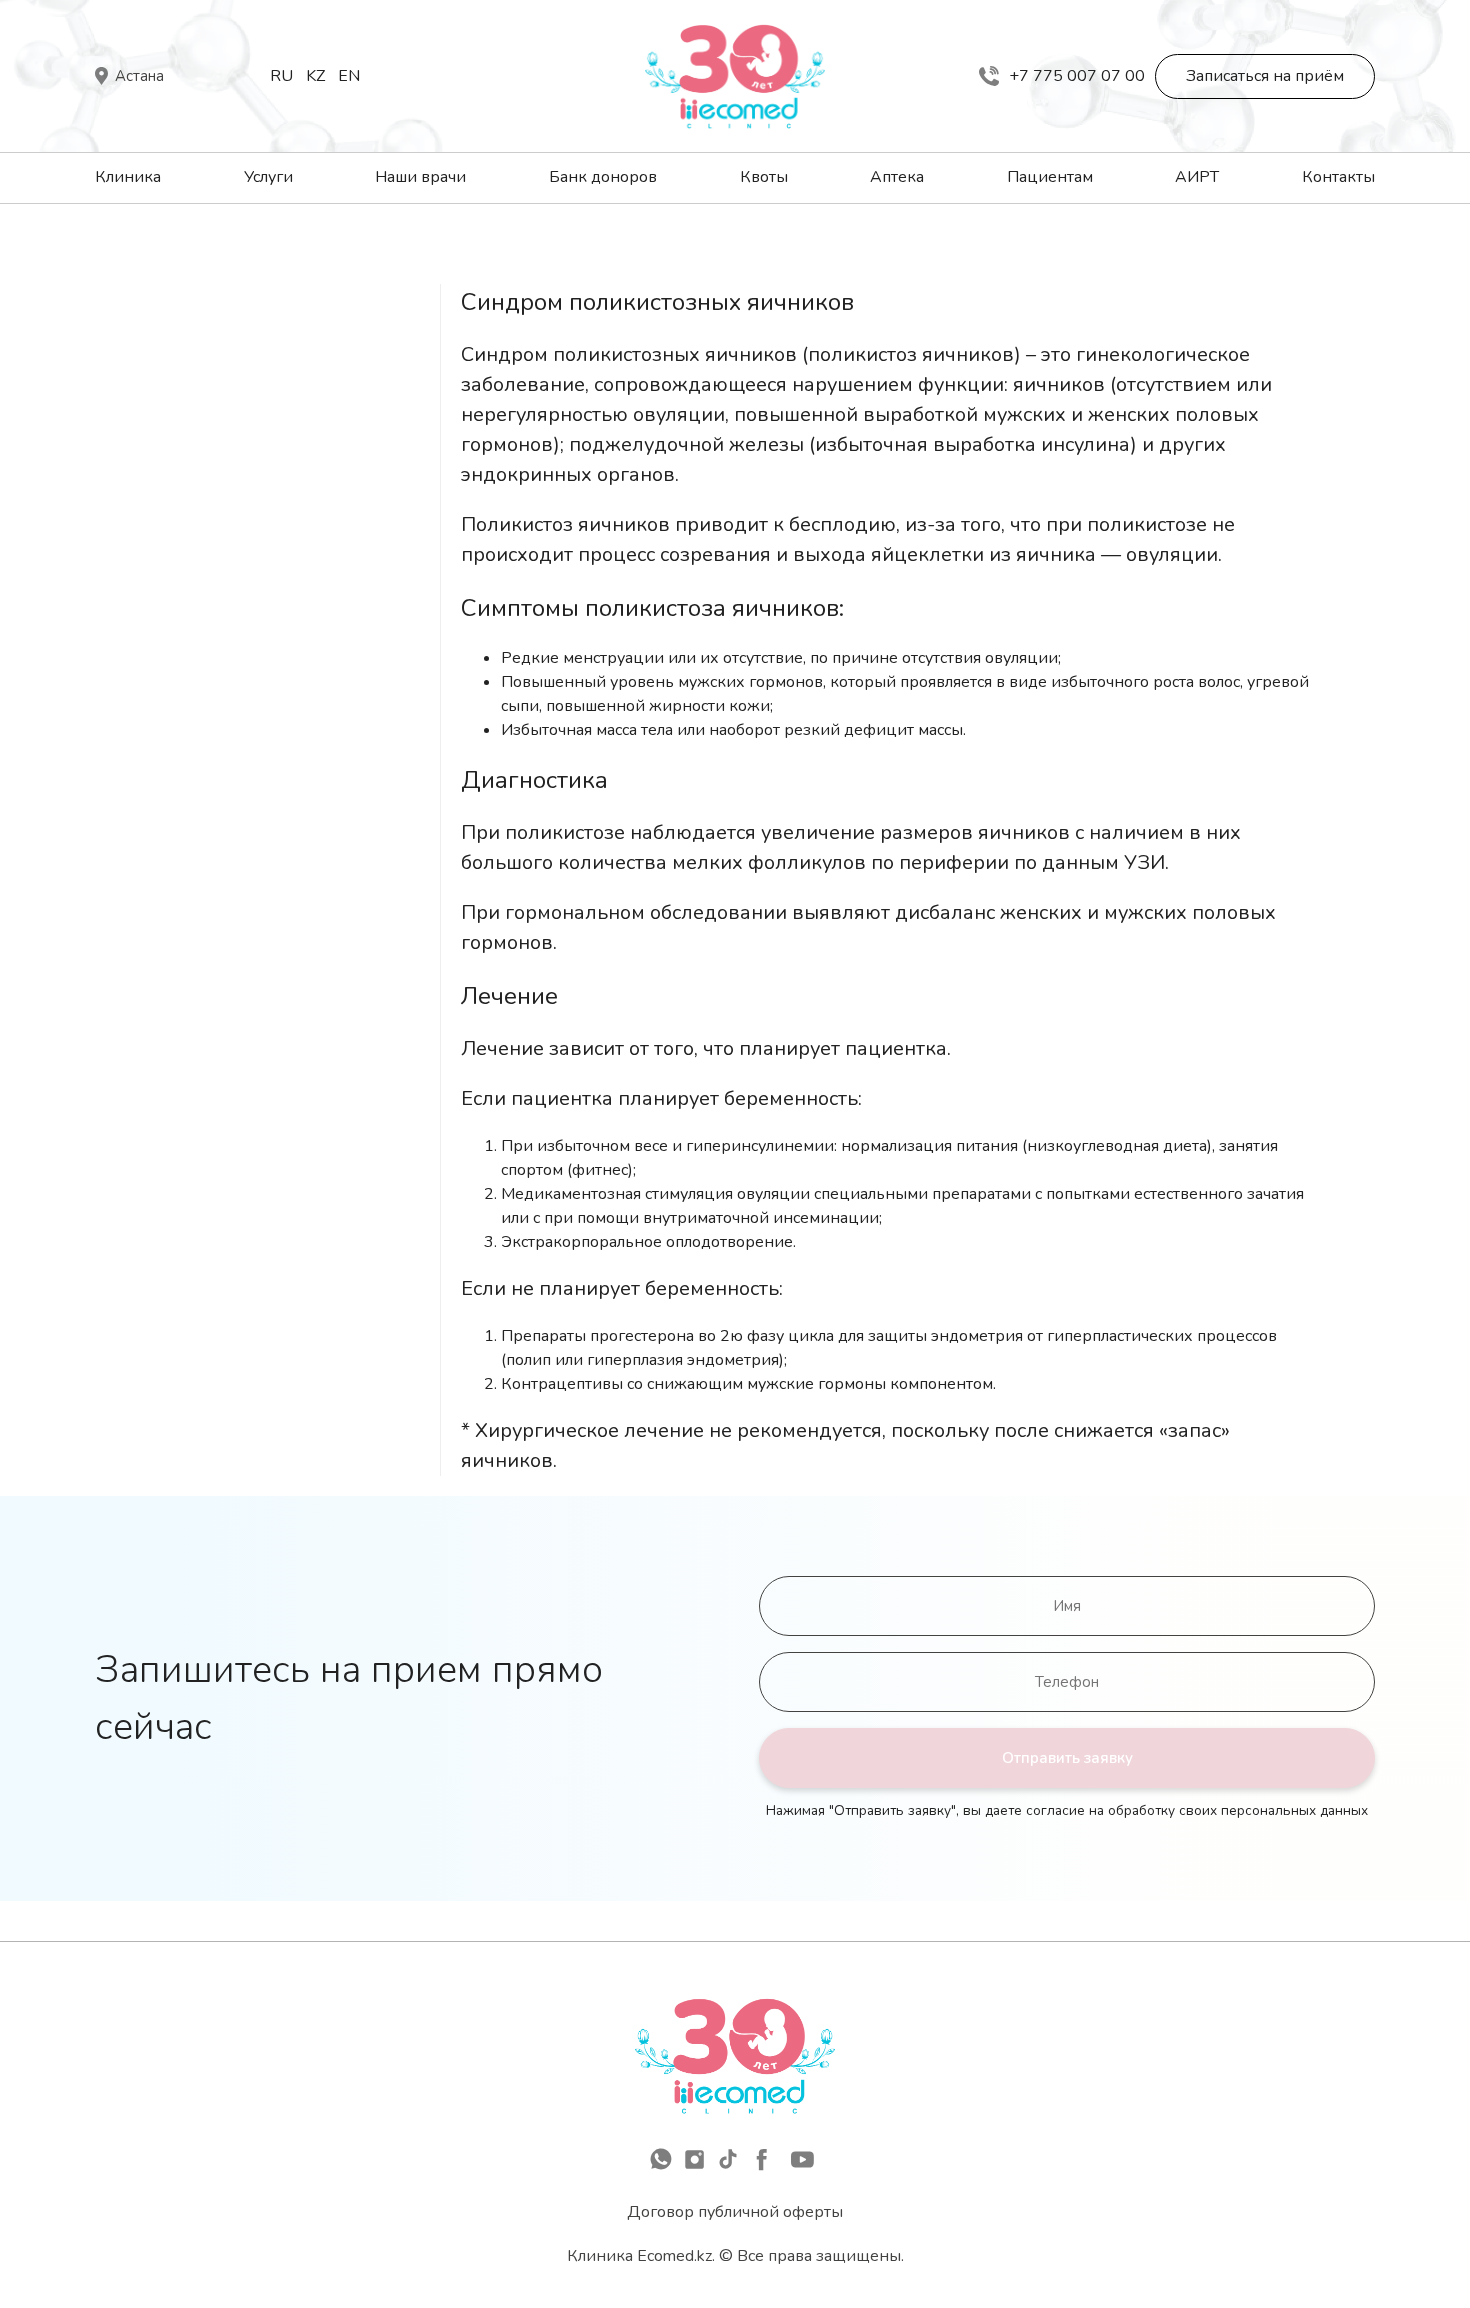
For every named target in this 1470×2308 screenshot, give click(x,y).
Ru (281, 76)
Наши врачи (420, 177)
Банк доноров (603, 177)
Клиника (128, 177)
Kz (315, 76)
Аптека (897, 177)
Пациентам (1050, 177)
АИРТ (1197, 177)
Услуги (268, 177)
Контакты (1338, 177)
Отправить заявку (1067, 1758)
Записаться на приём (1265, 76)
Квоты (764, 177)
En (349, 76)
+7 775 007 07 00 (1077, 76)
